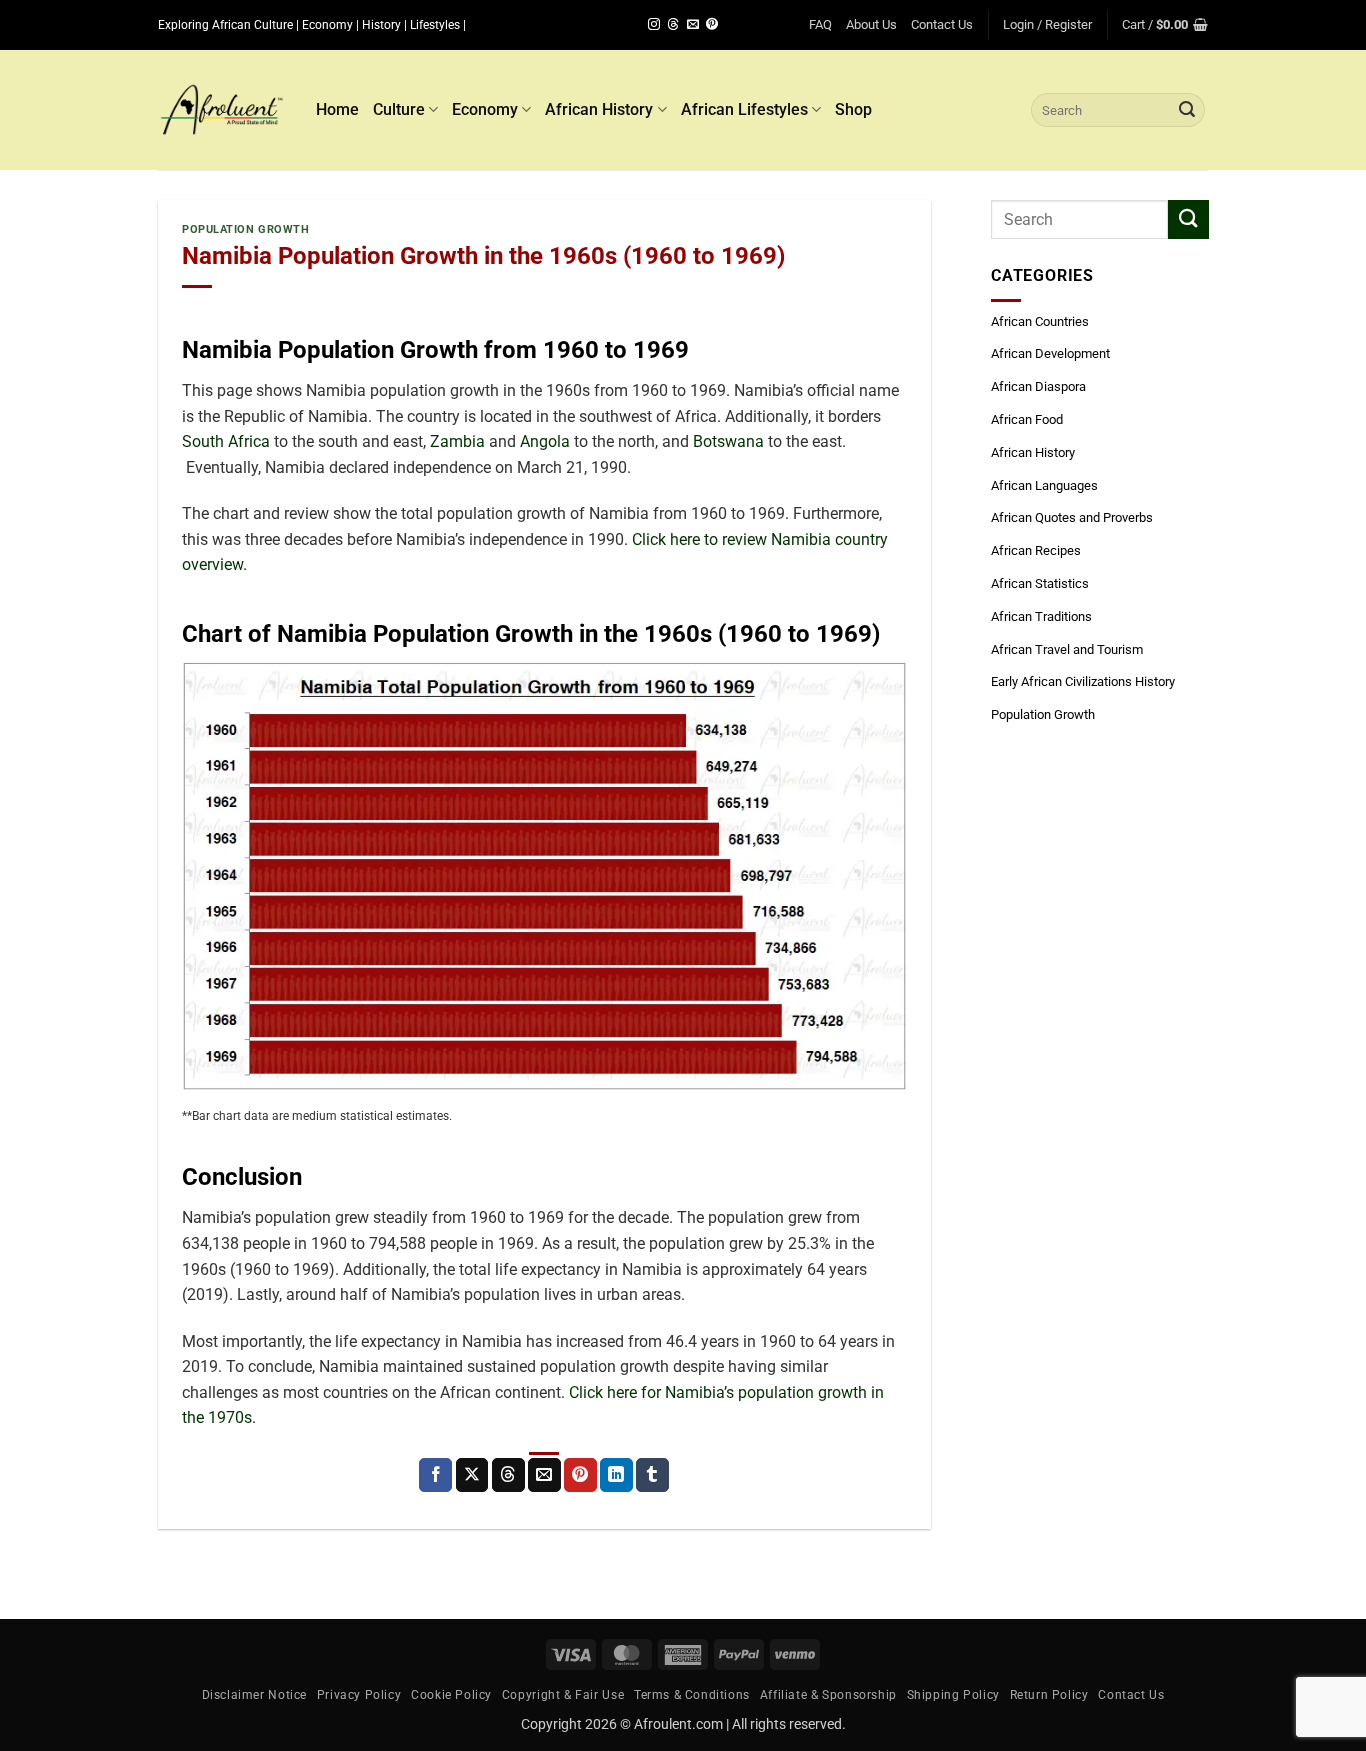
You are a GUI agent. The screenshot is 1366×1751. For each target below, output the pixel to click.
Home (337, 109)
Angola (545, 441)
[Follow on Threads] (673, 25)
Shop (853, 109)
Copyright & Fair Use (563, 1695)
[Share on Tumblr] (652, 1475)
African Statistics (1040, 583)
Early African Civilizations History (1083, 681)
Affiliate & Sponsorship (828, 1695)
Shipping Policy (953, 1695)
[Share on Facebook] (435, 1475)
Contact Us (942, 24)
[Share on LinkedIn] (616, 1475)
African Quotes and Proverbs (1072, 517)
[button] (1047, 25)
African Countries (1040, 321)
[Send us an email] (693, 25)
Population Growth (246, 229)
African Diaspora (1038, 386)
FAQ (820, 24)
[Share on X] (472, 1475)
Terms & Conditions (692, 1695)
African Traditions (1041, 616)
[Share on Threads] (508, 1475)
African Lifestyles (744, 109)
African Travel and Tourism (1067, 649)
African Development (1050, 353)
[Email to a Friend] (544, 1475)
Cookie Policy (451, 1695)
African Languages (1044, 485)
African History (599, 109)
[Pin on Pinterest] (580, 1475)
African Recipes (1036, 550)
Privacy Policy (359, 1695)
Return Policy (1049, 1695)
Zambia (457, 441)
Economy (485, 109)
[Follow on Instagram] (654, 25)
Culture (399, 109)
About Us (871, 24)
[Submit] (1187, 110)
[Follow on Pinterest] (712, 25)
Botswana (728, 441)
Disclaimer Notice (254, 1695)
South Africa (226, 441)
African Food (1027, 419)
